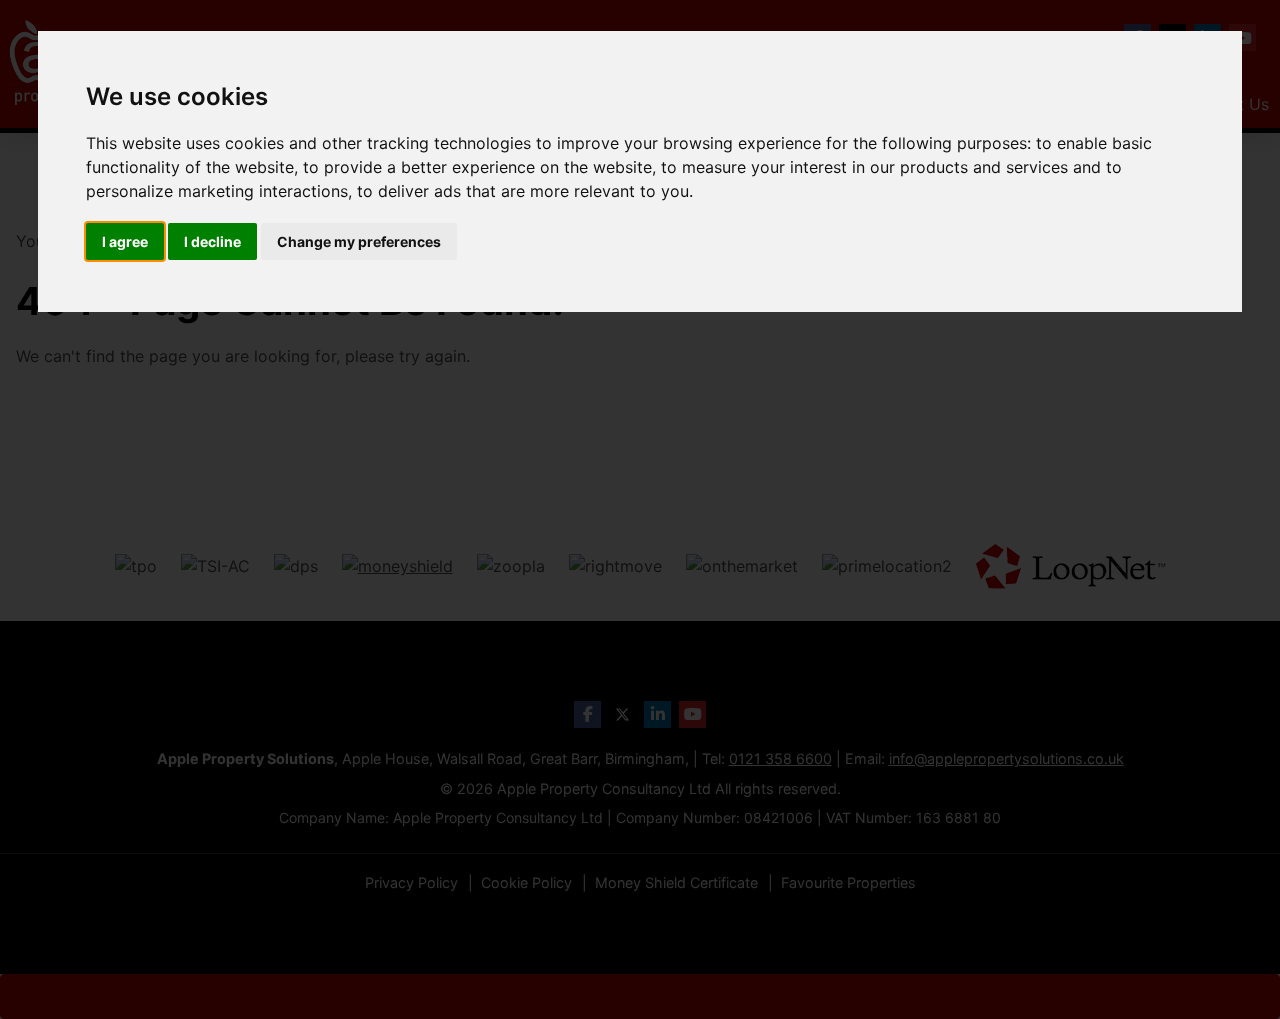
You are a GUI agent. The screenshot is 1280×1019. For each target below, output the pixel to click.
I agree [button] (125, 241)
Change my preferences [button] (359, 241)
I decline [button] (212, 241)
